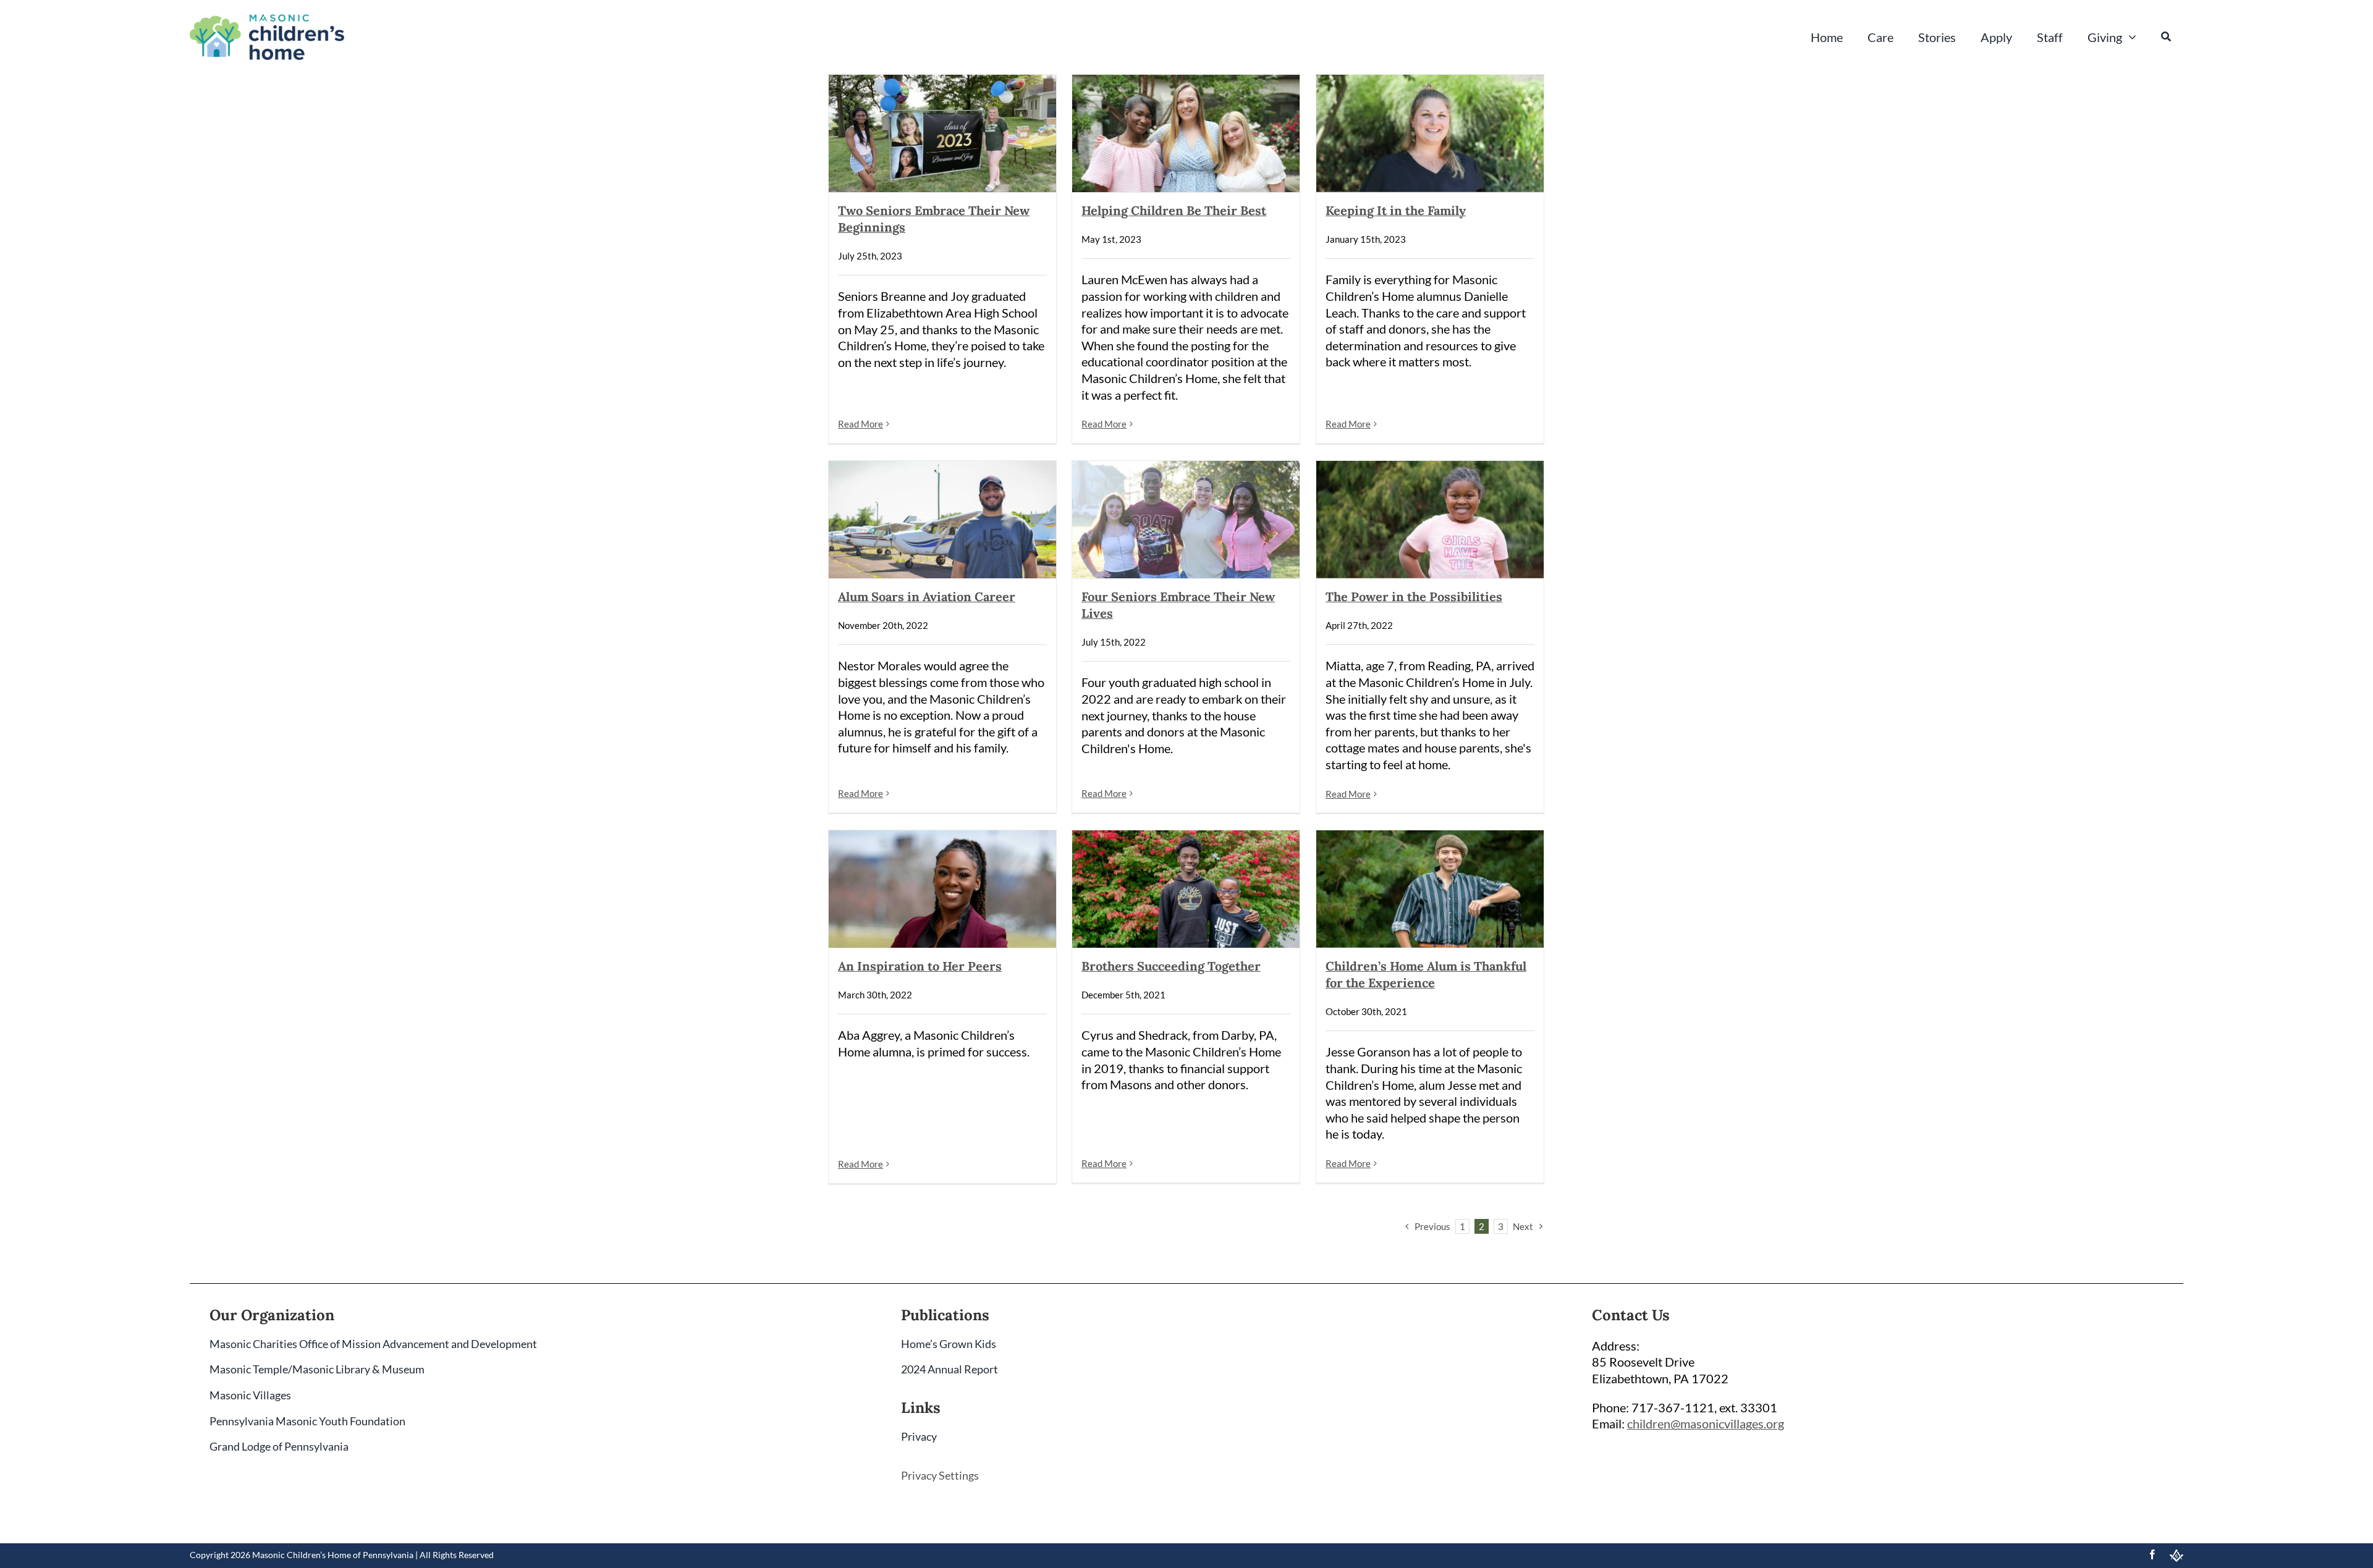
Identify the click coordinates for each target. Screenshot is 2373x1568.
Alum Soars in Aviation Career (927, 596)
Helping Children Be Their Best (1174, 210)
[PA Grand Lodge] (2176, 1556)
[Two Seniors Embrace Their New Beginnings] (942, 133)
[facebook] (2152, 1554)
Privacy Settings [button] (940, 1475)
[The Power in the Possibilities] (1430, 520)
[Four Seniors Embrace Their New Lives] (1186, 520)
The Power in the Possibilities (1414, 596)
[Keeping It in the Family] (1430, 133)
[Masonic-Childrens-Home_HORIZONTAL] (267, 20)
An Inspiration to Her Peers (920, 966)
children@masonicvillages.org (1706, 1423)
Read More (861, 424)
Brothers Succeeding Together (1171, 966)
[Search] (2166, 37)
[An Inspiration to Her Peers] (942, 889)
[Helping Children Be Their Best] (1186, 133)
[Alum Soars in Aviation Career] (942, 520)
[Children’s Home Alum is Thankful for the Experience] (1430, 889)
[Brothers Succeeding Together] (1186, 889)
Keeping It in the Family (1396, 210)
